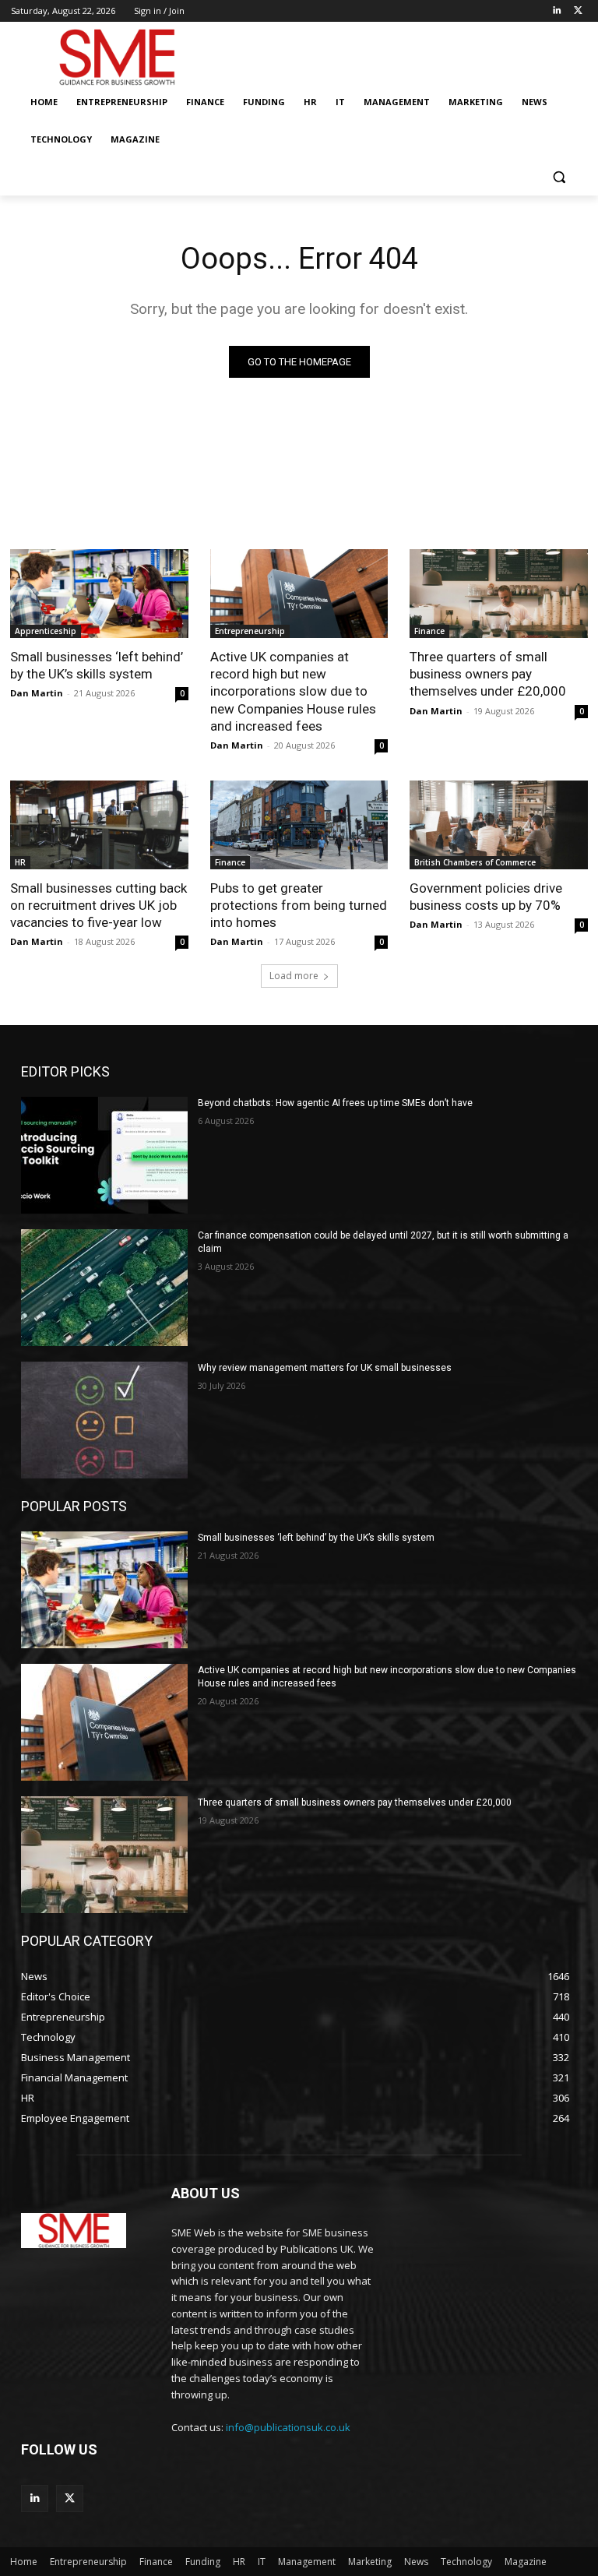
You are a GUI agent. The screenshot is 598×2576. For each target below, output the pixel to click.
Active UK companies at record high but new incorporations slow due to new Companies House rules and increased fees (293, 691)
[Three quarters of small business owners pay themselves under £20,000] (499, 594)
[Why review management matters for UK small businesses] (104, 1420)
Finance (429, 631)
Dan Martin (37, 693)
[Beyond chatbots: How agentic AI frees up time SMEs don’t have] (104, 1155)
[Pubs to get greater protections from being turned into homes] (299, 825)
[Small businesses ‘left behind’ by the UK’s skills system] (99, 594)
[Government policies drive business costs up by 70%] (499, 825)
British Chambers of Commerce (475, 862)
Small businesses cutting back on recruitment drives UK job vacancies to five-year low (98, 905)
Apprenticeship (46, 631)
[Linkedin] (556, 11)
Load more (294, 976)
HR (20, 862)
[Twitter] (578, 11)
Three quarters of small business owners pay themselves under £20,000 (488, 674)
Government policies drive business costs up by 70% (486, 897)
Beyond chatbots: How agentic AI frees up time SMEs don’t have (335, 1103)
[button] (559, 177)
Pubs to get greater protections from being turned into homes (299, 905)
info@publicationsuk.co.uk (288, 2427)
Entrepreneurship (250, 631)
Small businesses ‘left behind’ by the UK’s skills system (97, 665)
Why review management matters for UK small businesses (325, 1368)
